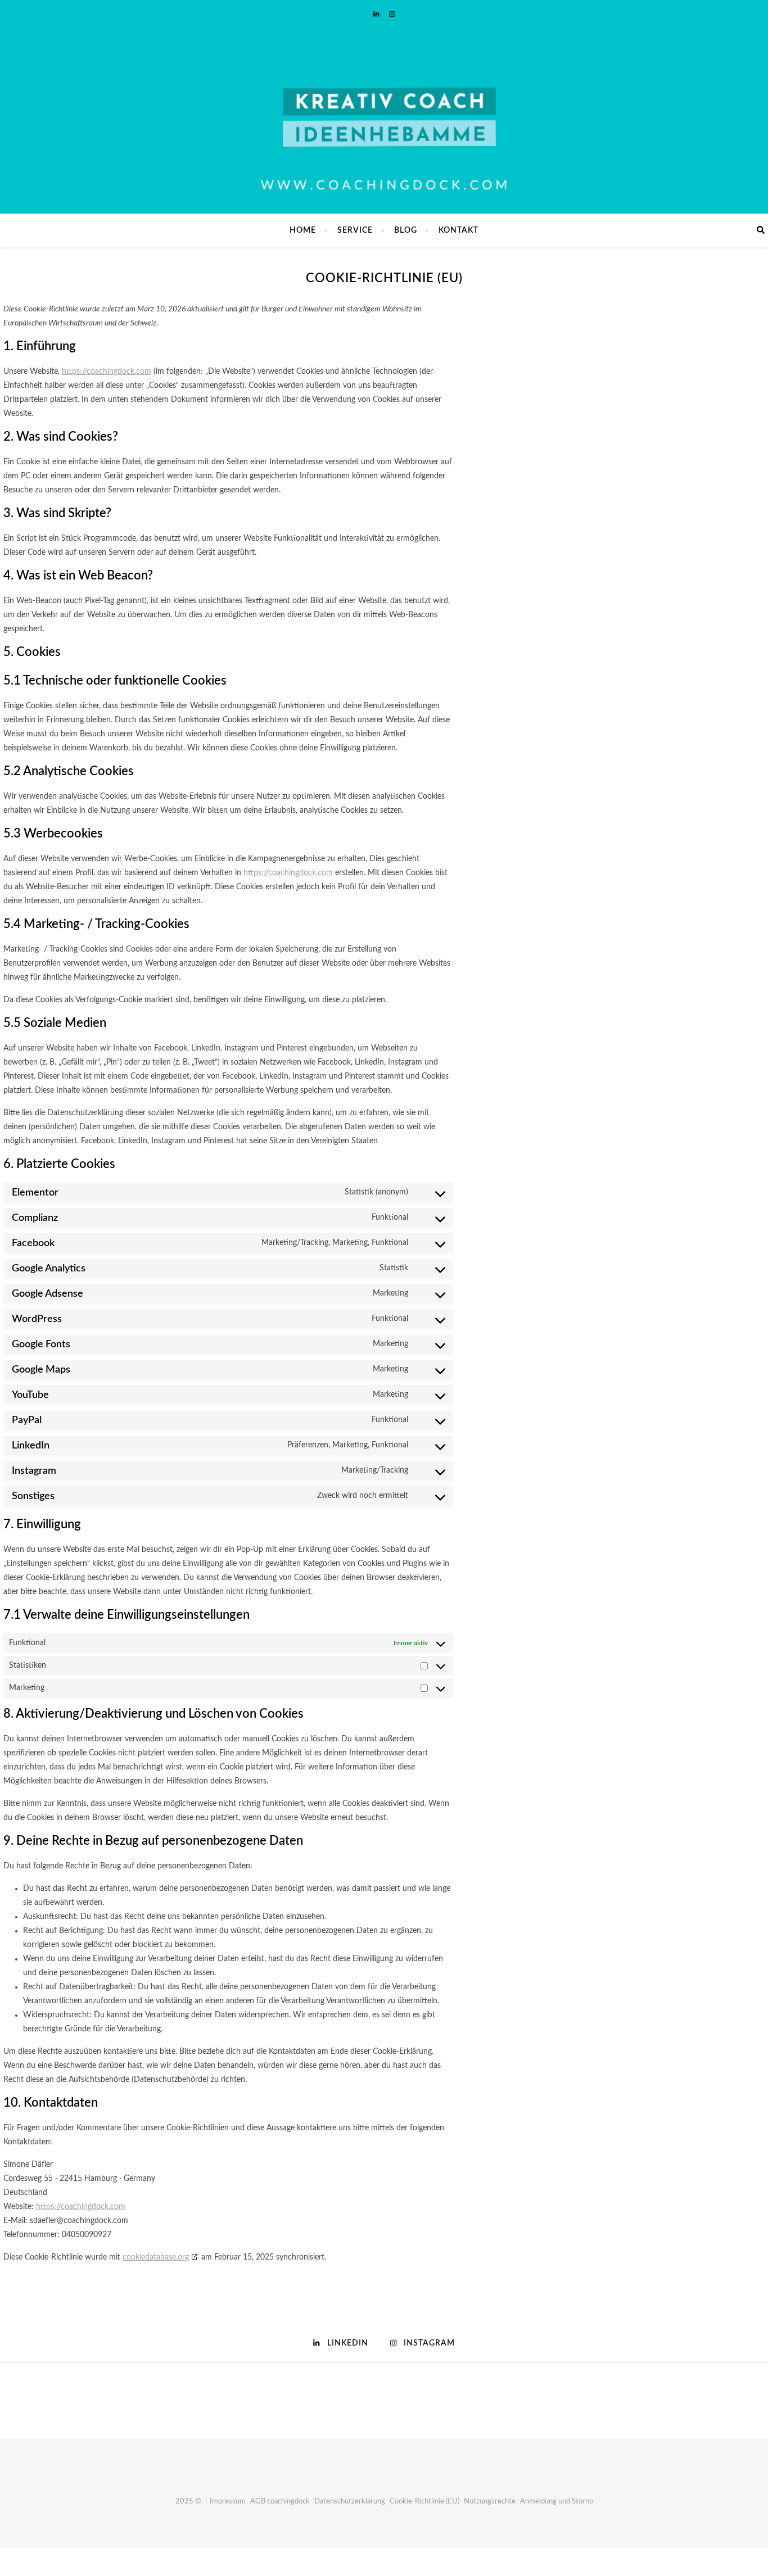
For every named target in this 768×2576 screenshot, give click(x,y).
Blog (406, 230)
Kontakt (458, 230)
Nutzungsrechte (490, 2502)
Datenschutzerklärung (350, 2502)
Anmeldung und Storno (557, 2502)
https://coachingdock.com (107, 372)
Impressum (228, 2502)
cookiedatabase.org (156, 2257)
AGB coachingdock (280, 2502)
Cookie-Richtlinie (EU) (424, 2502)
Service (355, 230)
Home (303, 230)
